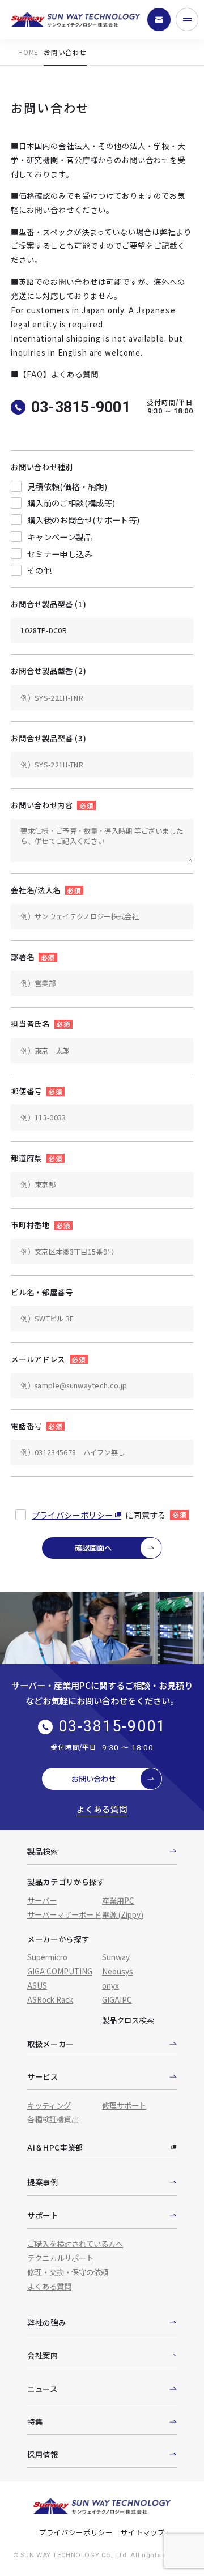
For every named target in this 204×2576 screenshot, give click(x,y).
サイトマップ (143, 2532)
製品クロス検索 (128, 2020)
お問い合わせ (93, 1779)
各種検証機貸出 (53, 2119)
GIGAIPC (117, 1999)
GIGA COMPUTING (60, 1971)
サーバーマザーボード (64, 1914)
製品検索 (43, 1851)
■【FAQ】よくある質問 (55, 374)
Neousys (118, 1971)
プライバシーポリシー (73, 1515)
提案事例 (43, 2182)
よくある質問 (102, 1809)
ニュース (42, 2389)
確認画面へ (93, 1547)
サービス (43, 2076)
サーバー (42, 1900)
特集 (35, 2421)
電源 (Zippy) (123, 1914)
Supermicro (47, 1957)
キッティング (49, 2105)
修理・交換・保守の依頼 (68, 2272)
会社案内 (43, 2355)
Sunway (116, 1957)
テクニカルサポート (60, 2258)
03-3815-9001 (81, 407)
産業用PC (118, 1900)
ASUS (37, 1985)
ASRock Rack (50, 1999)
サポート (43, 2215)
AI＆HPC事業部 (55, 2147)
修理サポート (124, 2105)
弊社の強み (46, 2322)
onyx (110, 1985)
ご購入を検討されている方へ (75, 2244)
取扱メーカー (50, 2044)
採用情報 (43, 2454)
